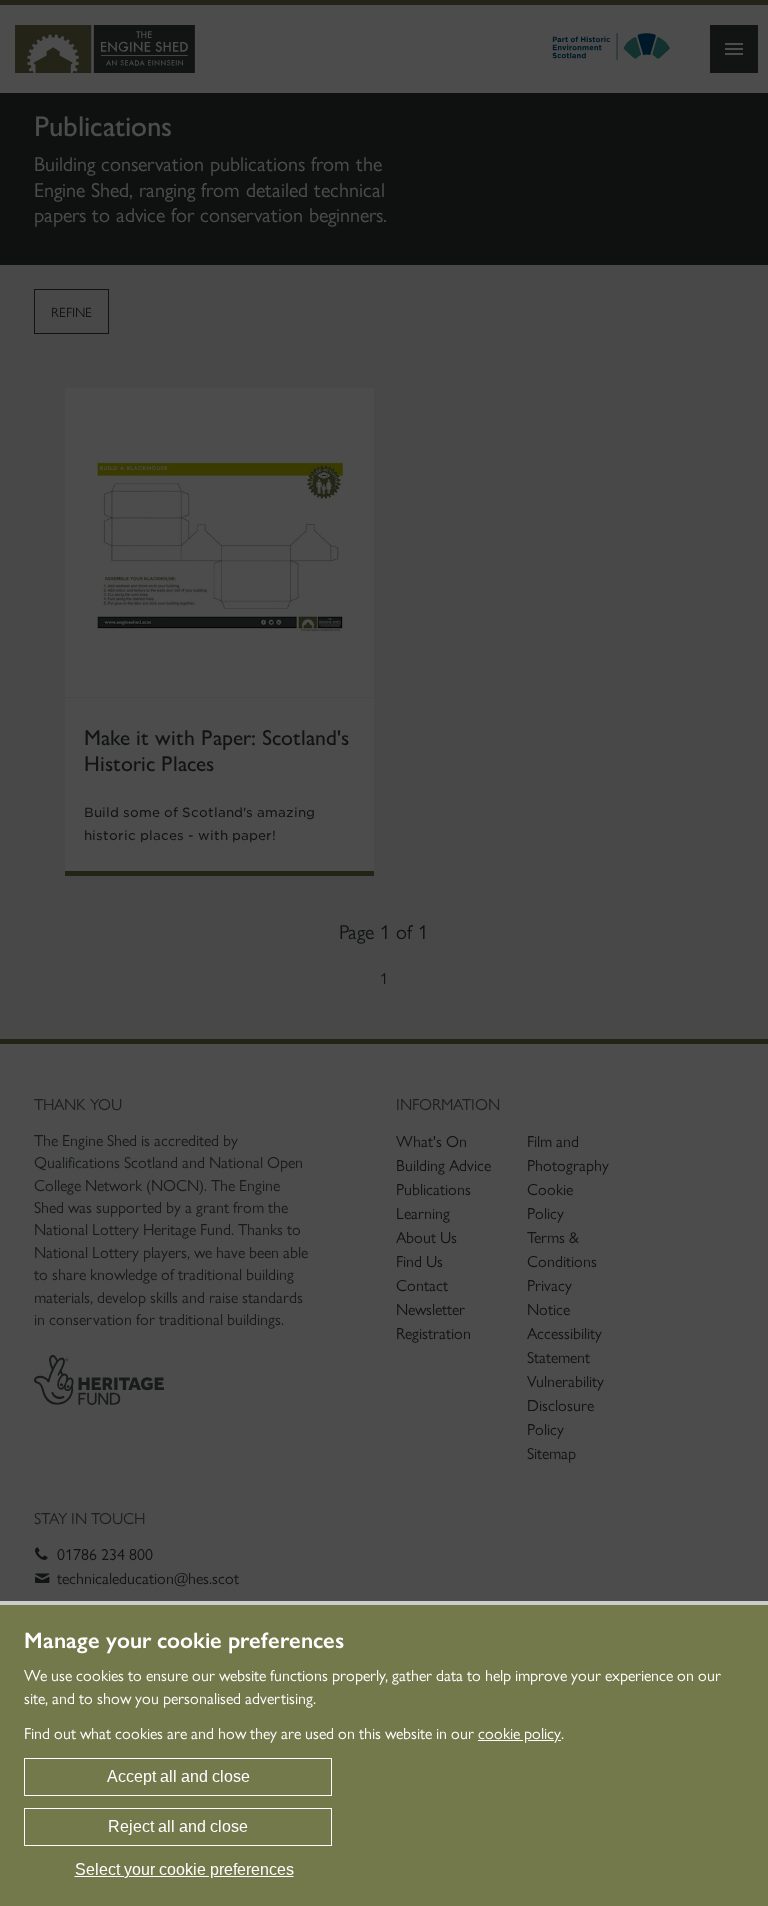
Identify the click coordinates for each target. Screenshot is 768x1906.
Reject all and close (178, 1826)
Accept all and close (178, 1776)
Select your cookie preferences (184, 1869)
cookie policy (519, 1733)
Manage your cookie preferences (184, 1641)
